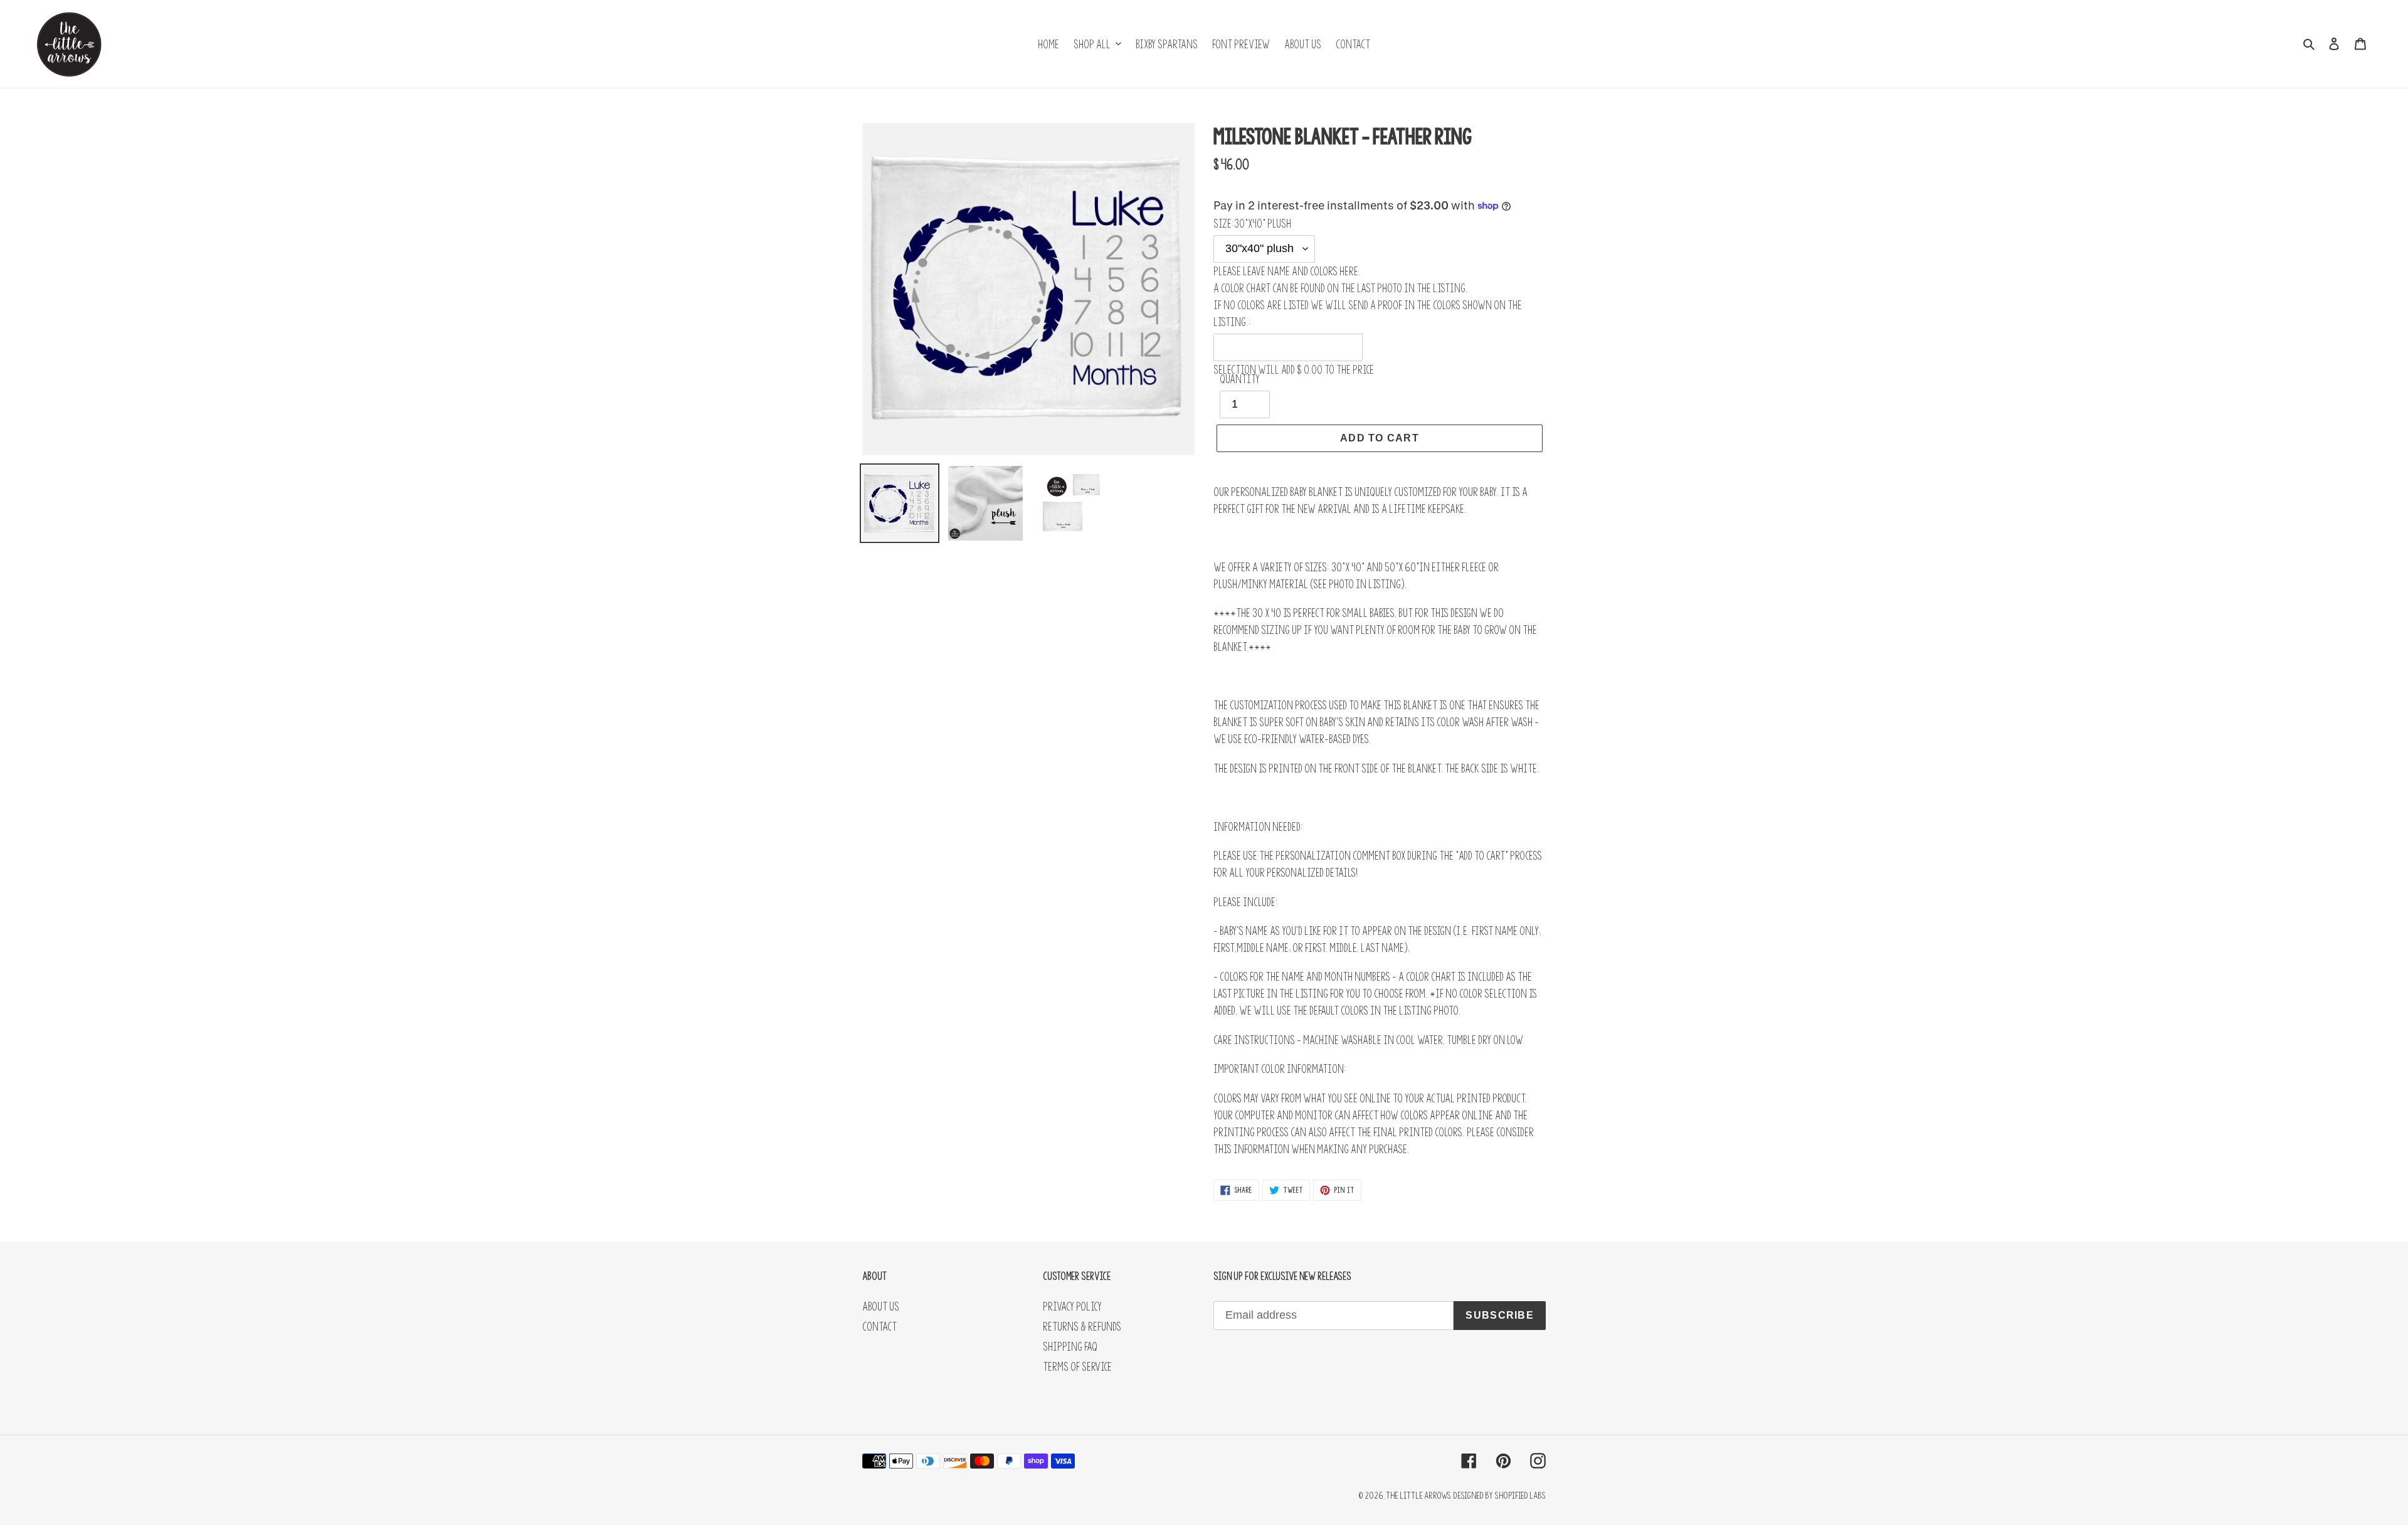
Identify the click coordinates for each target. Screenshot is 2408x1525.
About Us (881, 1306)
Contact (879, 1327)
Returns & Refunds (1082, 1327)
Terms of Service (1077, 1367)
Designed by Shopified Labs (1499, 1495)
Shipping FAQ (1070, 1347)
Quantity (1240, 379)
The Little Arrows (1418, 1495)
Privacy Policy (1072, 1306)
